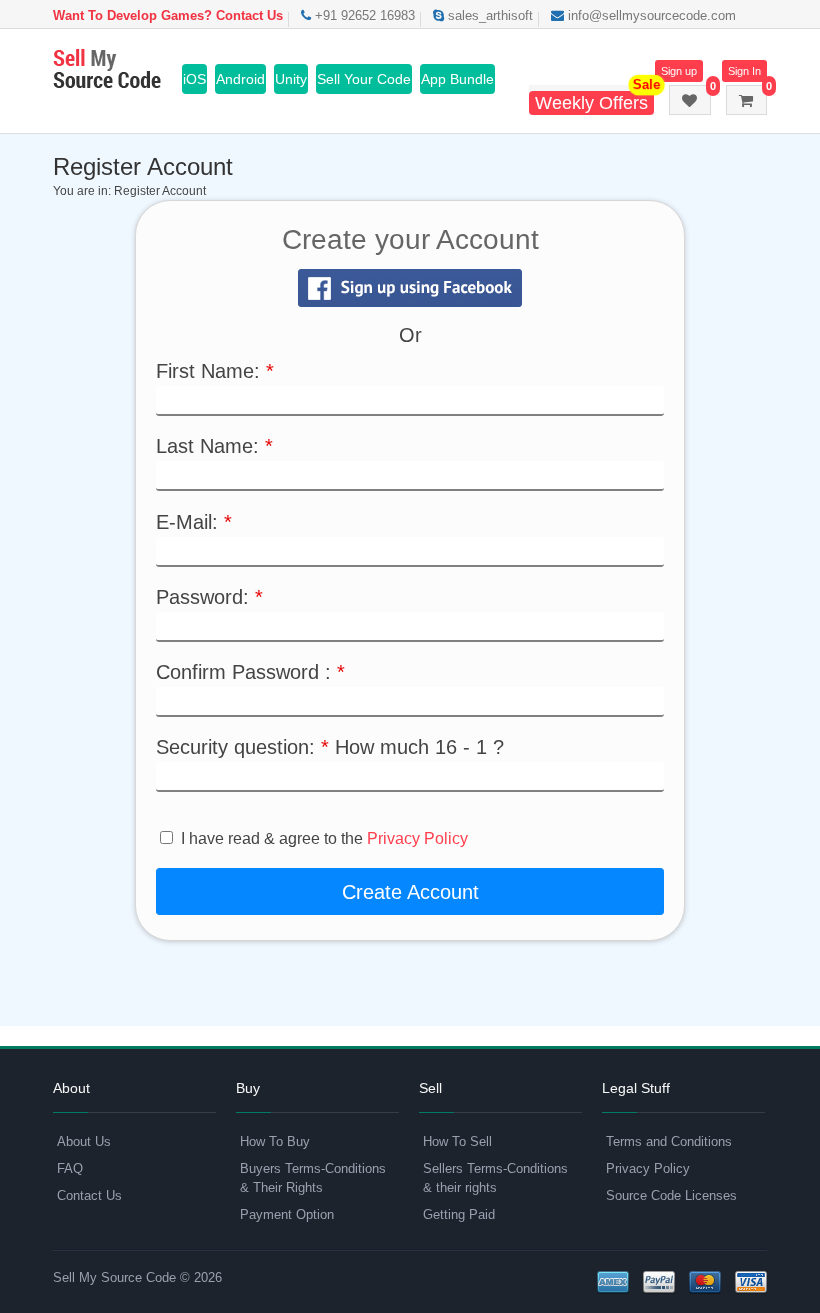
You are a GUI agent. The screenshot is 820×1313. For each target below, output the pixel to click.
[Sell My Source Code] (107, 70)
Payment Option (287, 1214)
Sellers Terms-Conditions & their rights (495, 1178)
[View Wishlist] (690, 100)
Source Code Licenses (671, 1195)
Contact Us (89, 1195)
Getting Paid (459, 1214)
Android (240, 79)
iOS (194, 79)
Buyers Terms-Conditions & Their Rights (313, 1178)
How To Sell (457, 1141)
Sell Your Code (364, 79)
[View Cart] (746, 100)
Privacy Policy (417, 838)
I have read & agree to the (324, 838)
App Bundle (457, 79)
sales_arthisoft (488, 15)
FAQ (70, 1168)
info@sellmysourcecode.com (650, 15)
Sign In (744, 71)
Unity (291, 79)
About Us (84, 1141)
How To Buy (275, 1141)
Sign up (679, 71)
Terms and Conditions (669, 1141)
